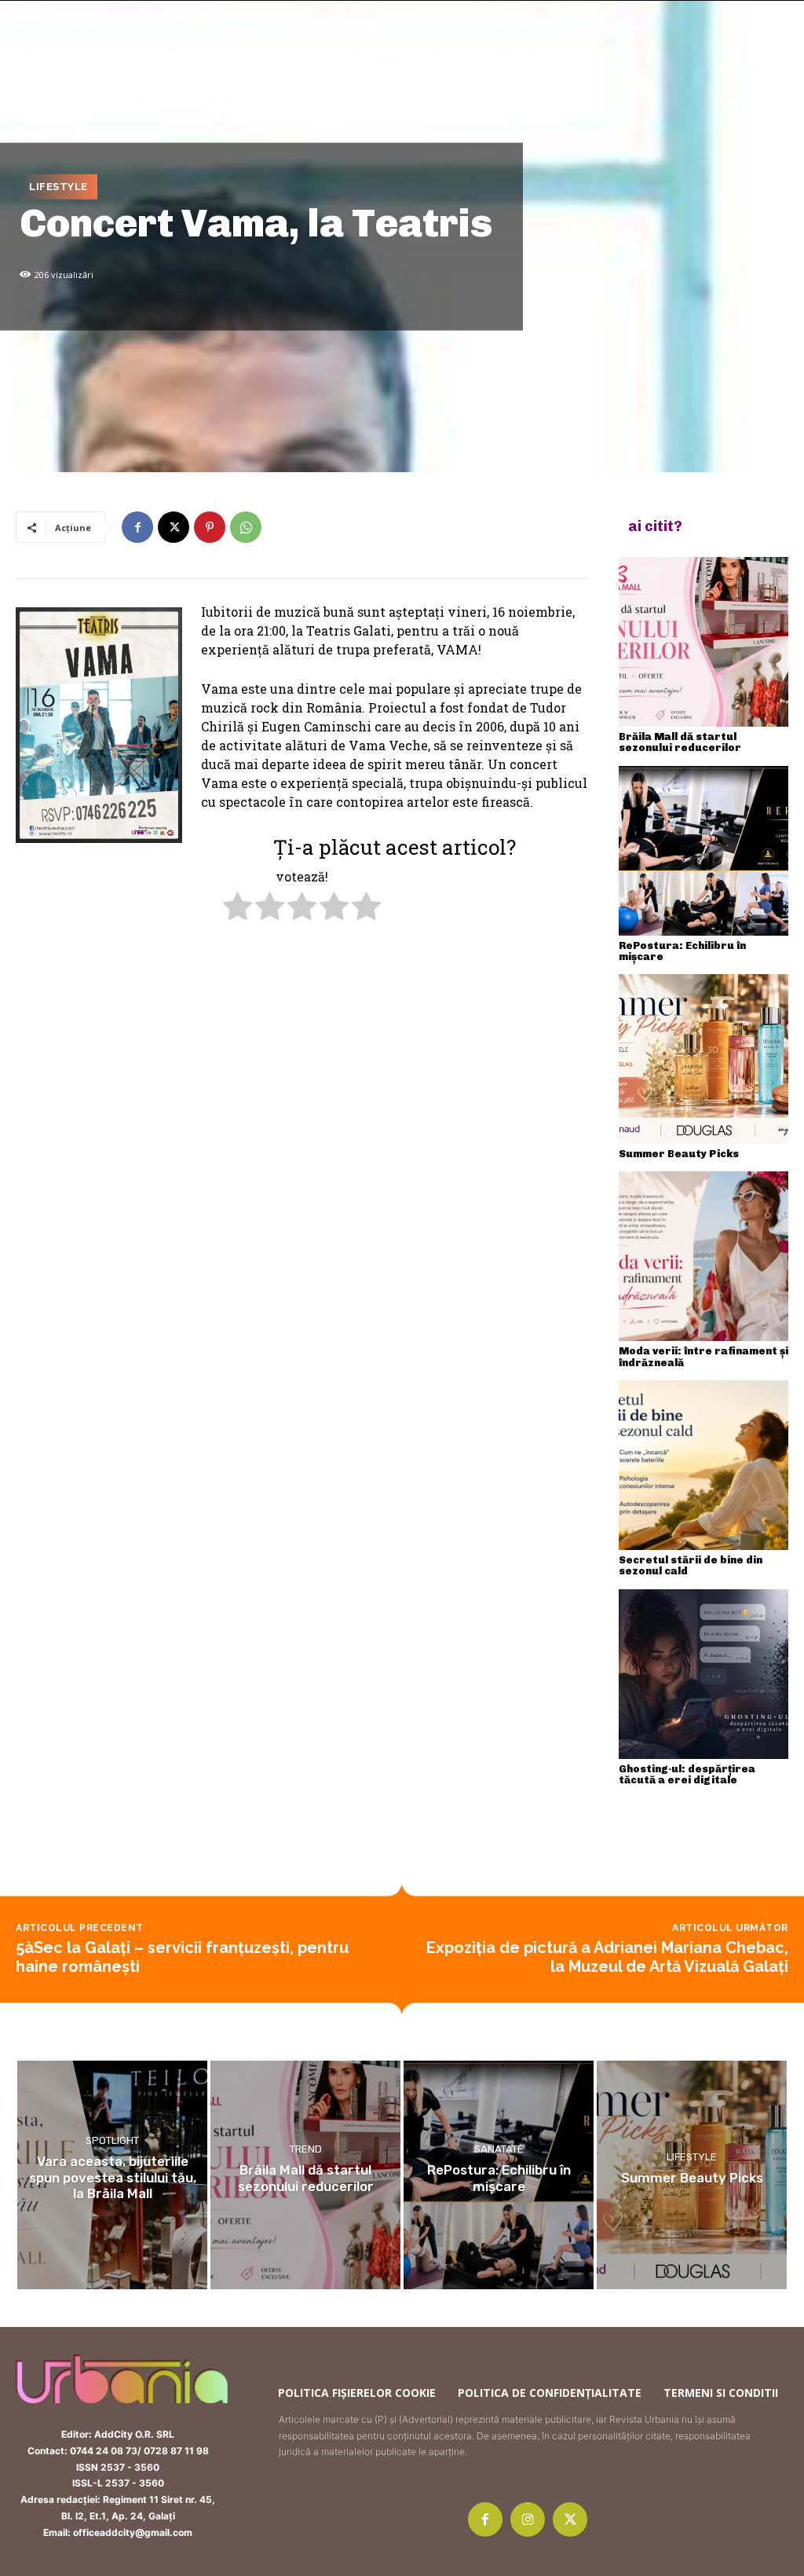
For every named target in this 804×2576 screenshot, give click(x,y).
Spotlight (112, 2141)
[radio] (238, 909)
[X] (174, 527)
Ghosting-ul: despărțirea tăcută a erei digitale (687, 1774)
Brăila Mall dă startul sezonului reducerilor (680, 742)
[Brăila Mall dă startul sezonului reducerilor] (703, 642)
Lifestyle (58, 187)
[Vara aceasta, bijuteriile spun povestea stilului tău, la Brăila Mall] (112, 2175)
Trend (306, 2149)
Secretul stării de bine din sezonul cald (691, 1565)
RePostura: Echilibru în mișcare (682, 951)
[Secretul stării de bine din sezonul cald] (703, 1465)
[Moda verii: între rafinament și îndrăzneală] (703, 1256)
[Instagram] (528, 2519)
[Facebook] (137, 527)
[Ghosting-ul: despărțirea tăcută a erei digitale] (703, 1674)
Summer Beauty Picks (679, 1154)
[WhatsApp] (246, 527)
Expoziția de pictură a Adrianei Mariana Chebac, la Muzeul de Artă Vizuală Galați (607, 1957)
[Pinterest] (210, 527)
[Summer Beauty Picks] (703, 1059)
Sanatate (499, 2149)
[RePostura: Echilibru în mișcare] (703, 851)
